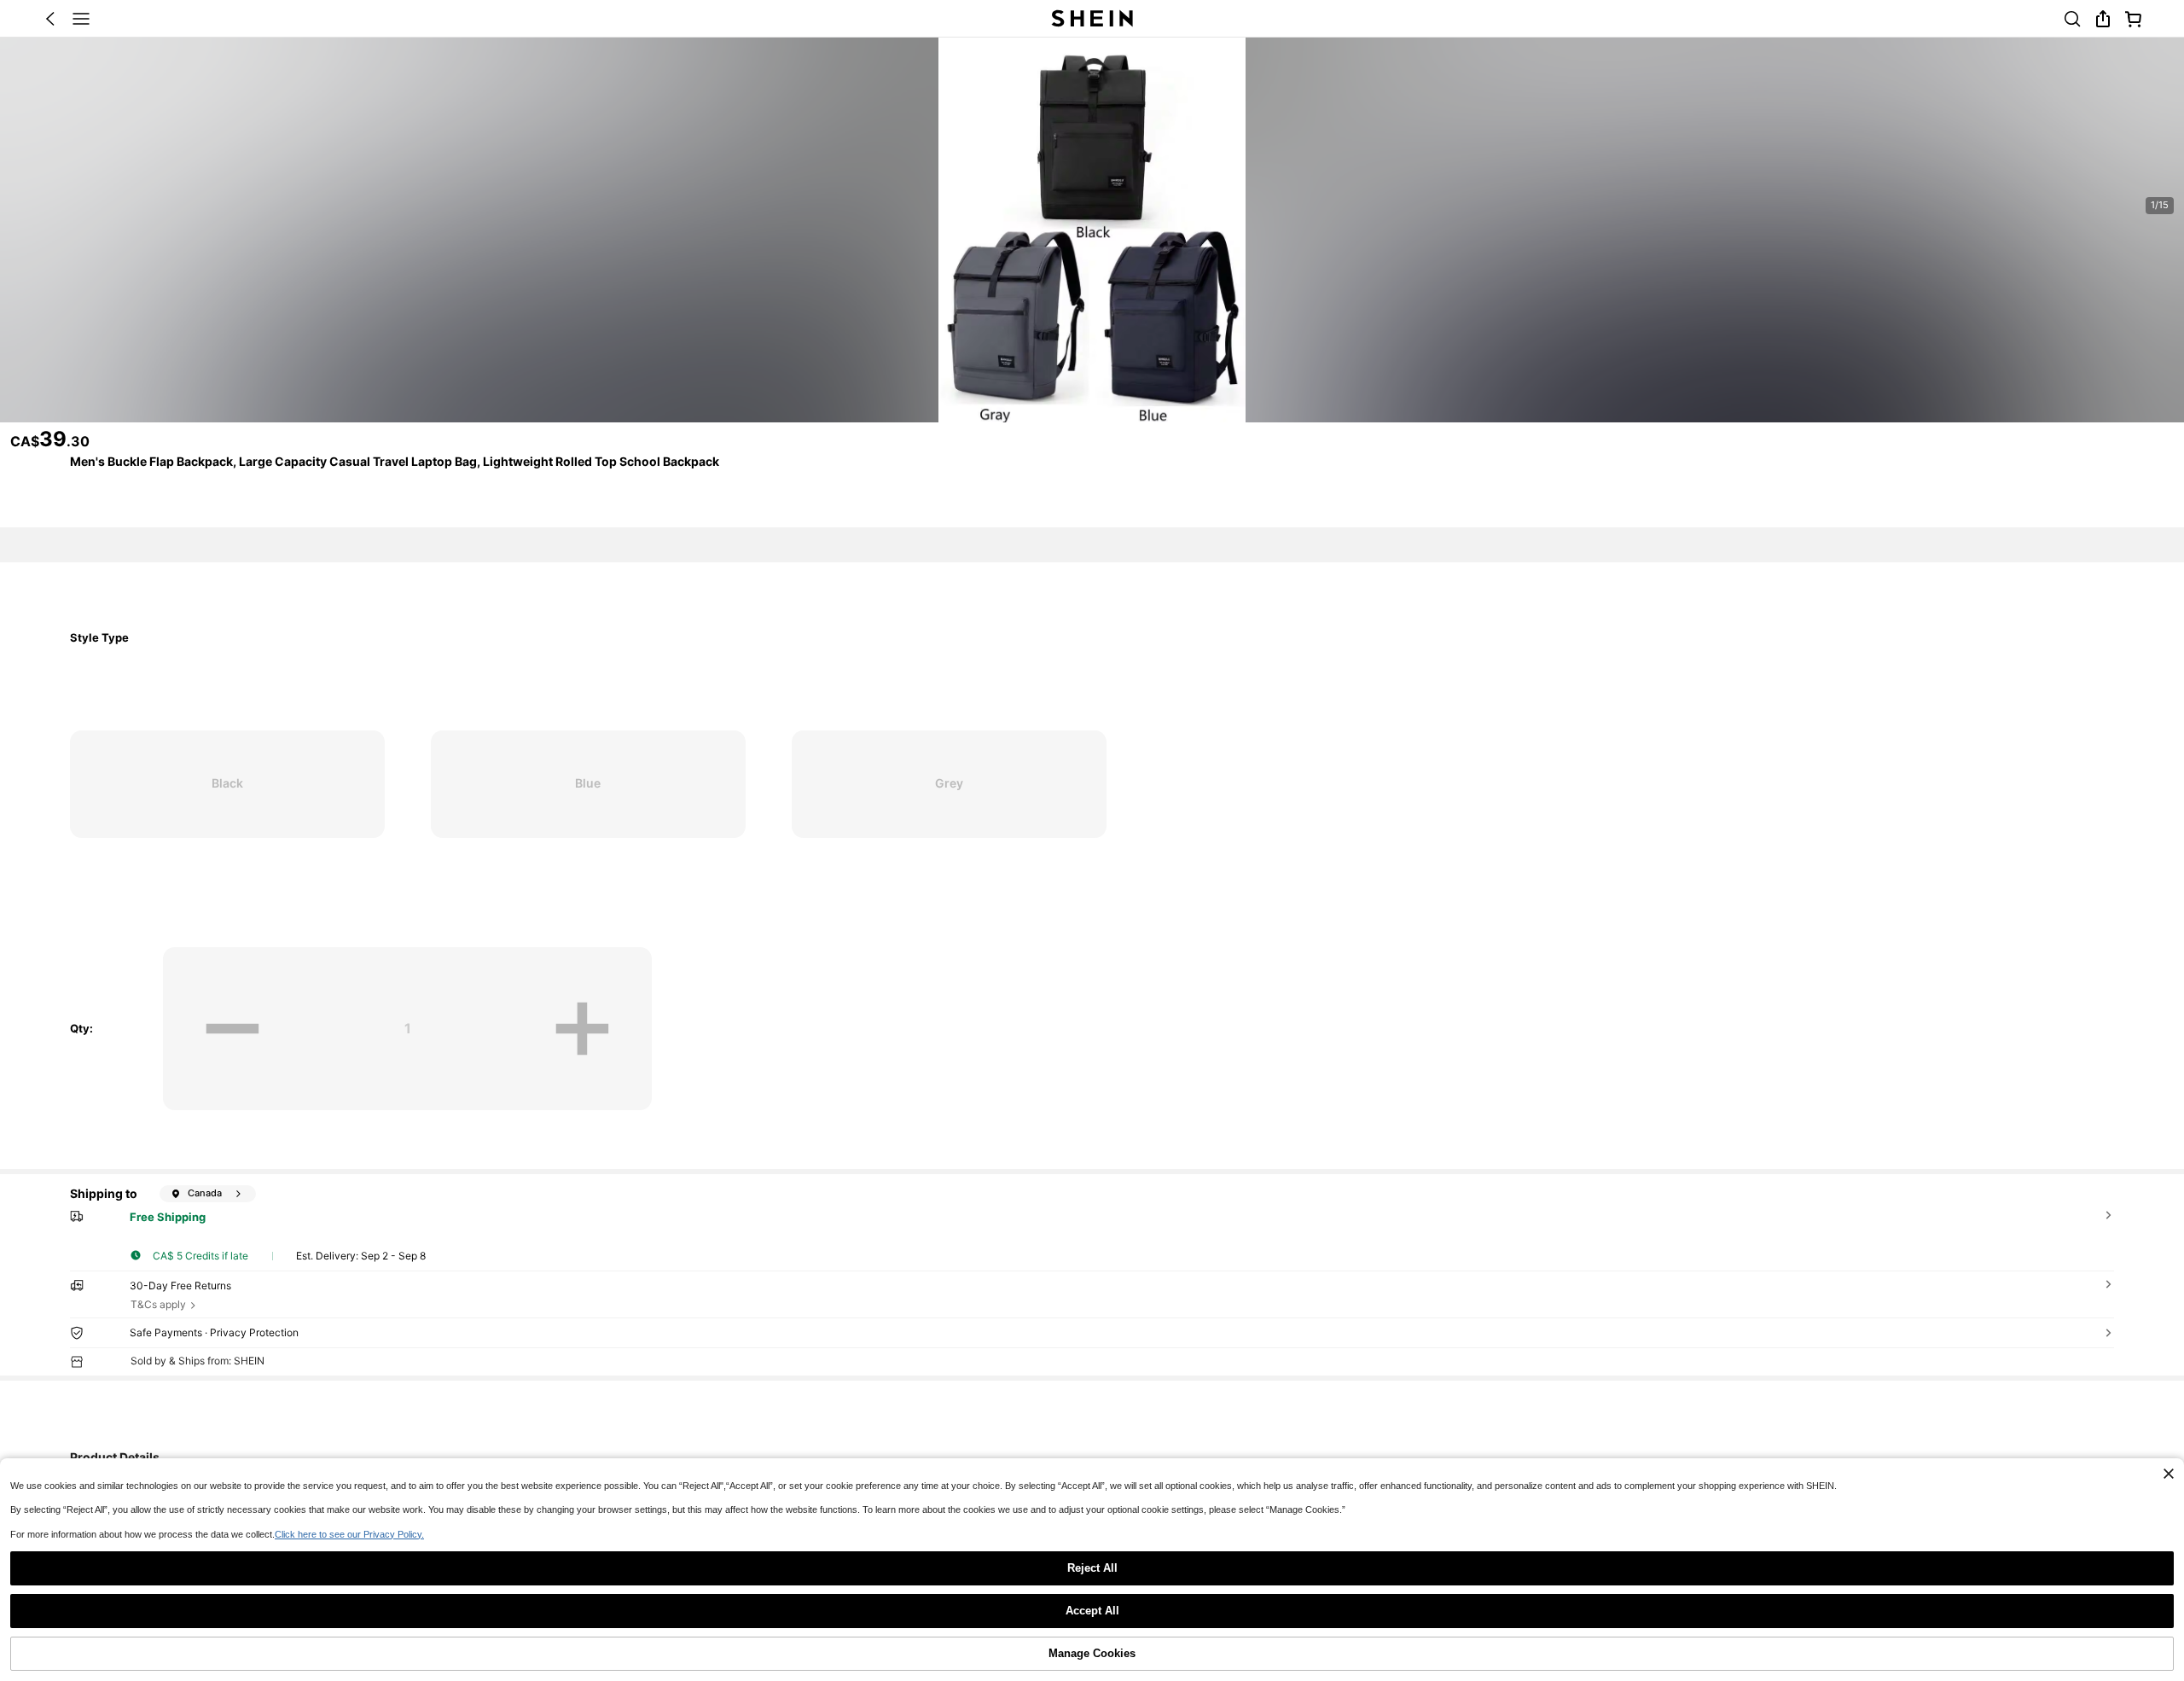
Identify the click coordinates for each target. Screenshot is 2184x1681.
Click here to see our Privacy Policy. (349, 1534)
